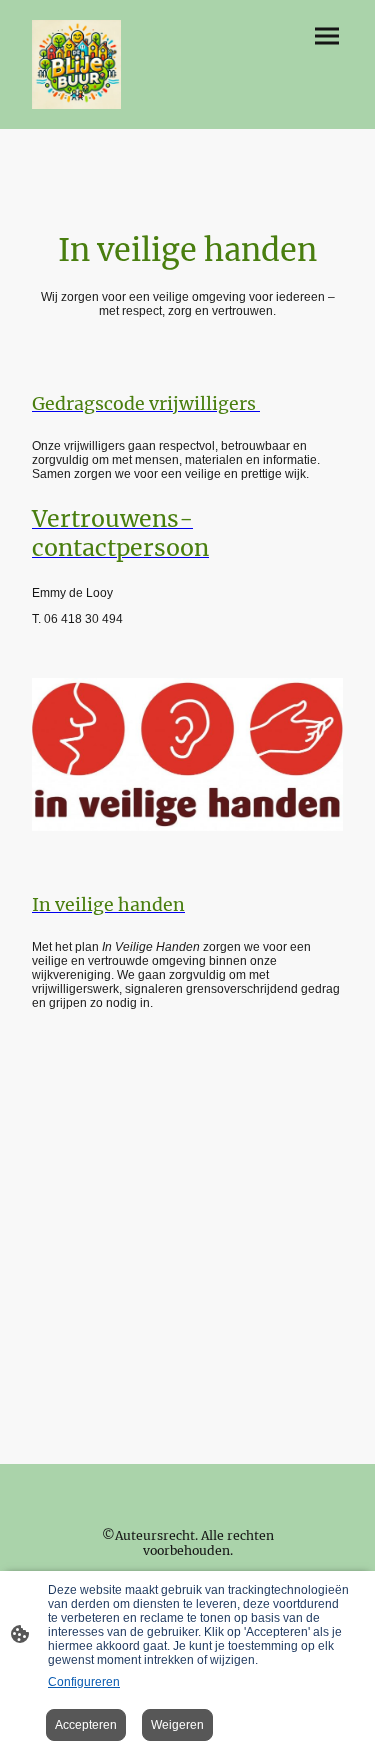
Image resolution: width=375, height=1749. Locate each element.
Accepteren (86, 1725)
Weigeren (177, 1725)
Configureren (84, 1682)
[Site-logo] (76, 64)
